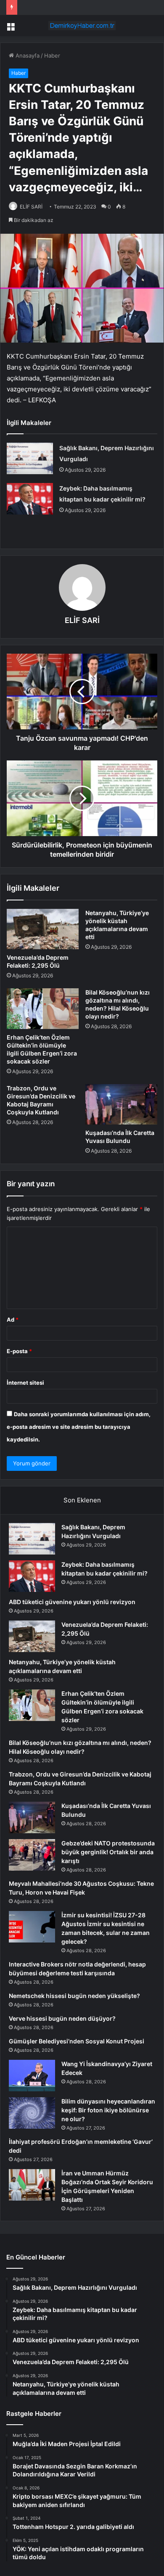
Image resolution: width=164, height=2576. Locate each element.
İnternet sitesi (25, 1383)
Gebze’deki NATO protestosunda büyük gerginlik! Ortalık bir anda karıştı (108, 1852)
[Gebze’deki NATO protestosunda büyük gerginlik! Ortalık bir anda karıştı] (32, 1855)
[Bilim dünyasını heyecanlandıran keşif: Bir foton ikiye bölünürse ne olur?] (32, 2113)
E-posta (19, 1351)
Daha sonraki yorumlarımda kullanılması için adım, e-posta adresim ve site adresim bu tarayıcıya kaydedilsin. (79, 1427)
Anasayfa (27, 55)
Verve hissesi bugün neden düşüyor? (62, 2018)
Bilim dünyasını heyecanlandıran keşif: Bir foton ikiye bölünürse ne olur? (108, 2110)
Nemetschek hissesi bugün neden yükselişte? (74, 1996)
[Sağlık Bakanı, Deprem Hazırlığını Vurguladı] (30, 458)
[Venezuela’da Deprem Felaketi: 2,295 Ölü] (43, 929)
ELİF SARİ (31, 207)
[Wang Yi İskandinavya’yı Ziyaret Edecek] (32, 2076)
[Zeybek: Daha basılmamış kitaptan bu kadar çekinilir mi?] (30, 499)
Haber (52, 55)
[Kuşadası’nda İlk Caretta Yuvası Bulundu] (121, 1104)
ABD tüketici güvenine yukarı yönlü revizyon (72, 1602)
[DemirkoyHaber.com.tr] (82, 26)
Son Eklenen (82, 1500)
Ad (13, 1320)
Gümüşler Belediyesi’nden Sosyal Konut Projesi (77, 2041)
